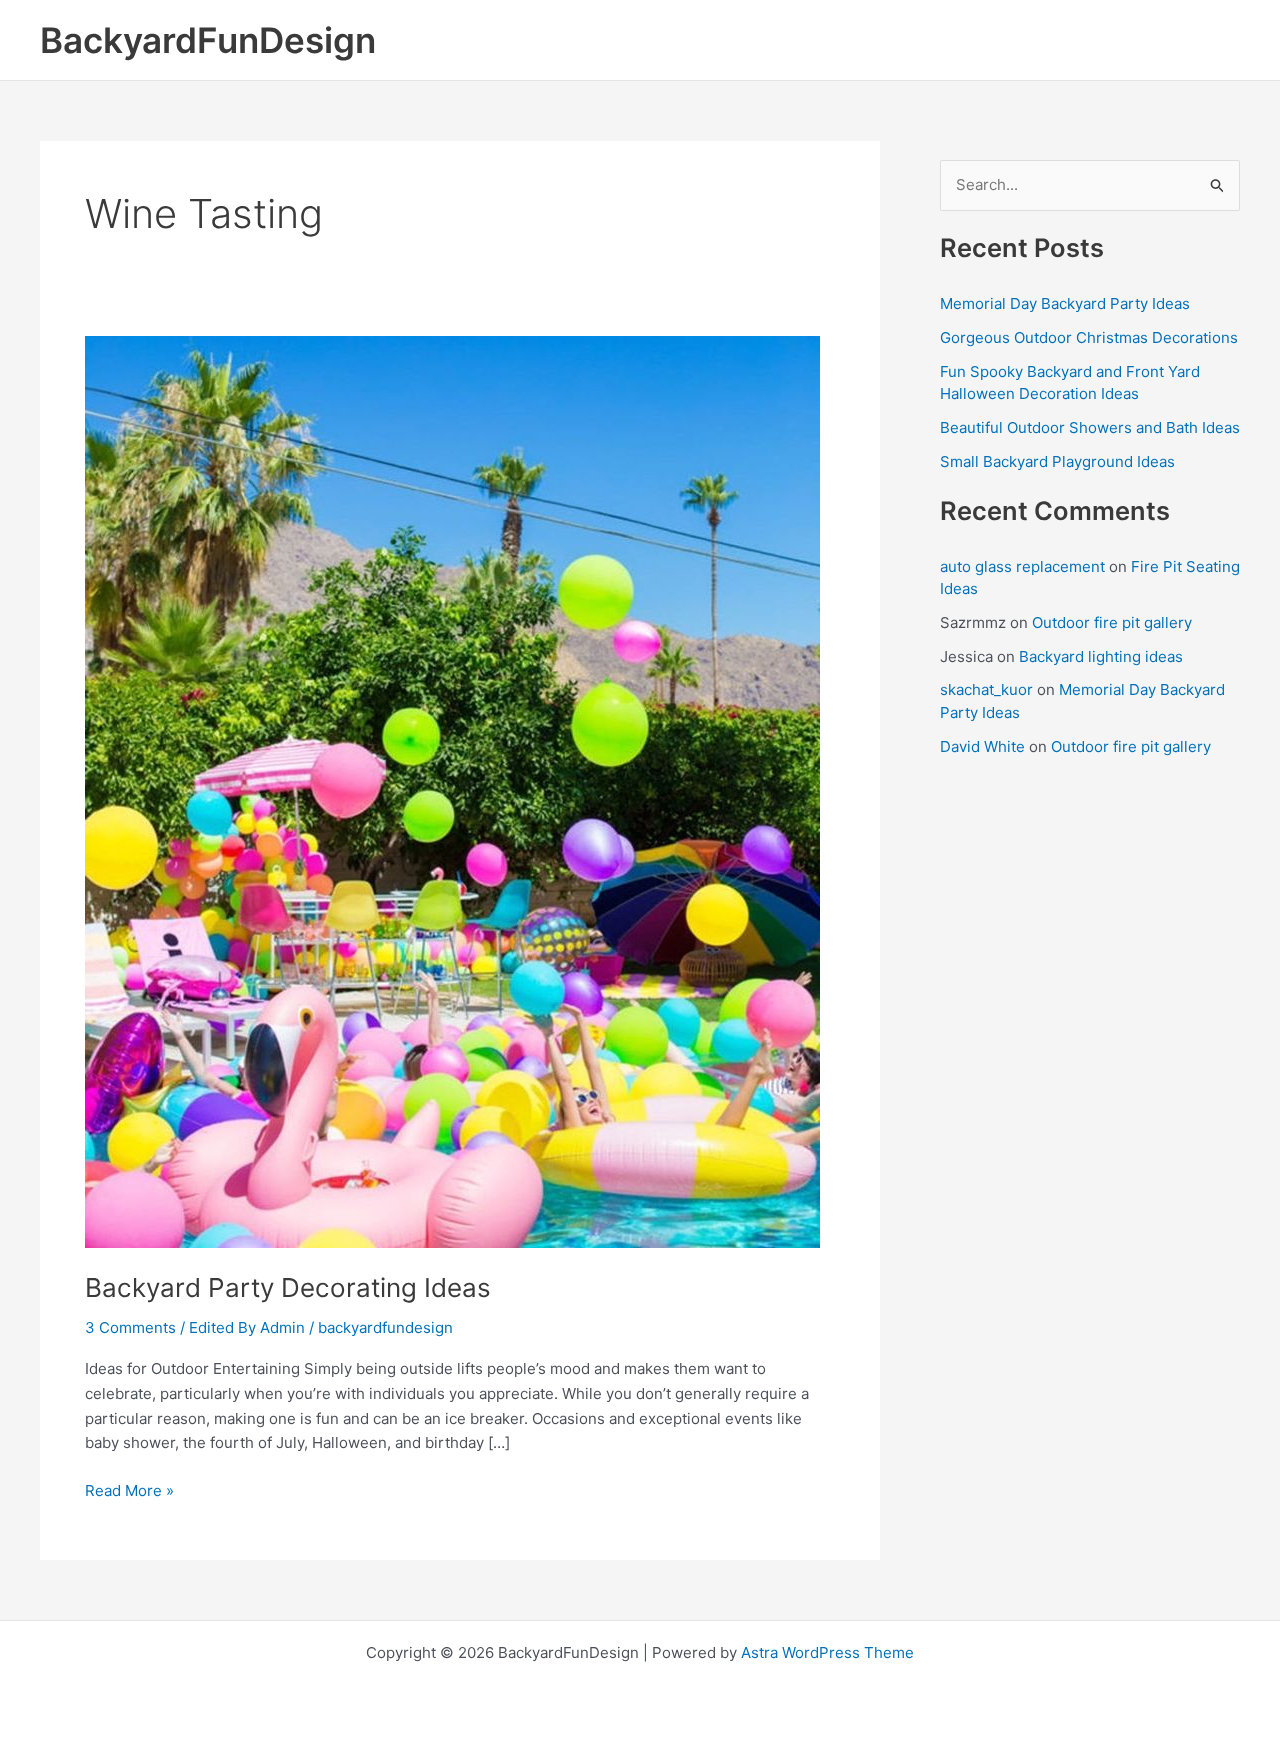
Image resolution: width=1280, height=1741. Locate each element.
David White (982, 746)
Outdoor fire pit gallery (1112, 622)
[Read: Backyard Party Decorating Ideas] (452, 790)
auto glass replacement (1022, 566)
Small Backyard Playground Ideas (1057, 461)
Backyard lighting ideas (1101, 656)
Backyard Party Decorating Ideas (288, 1287)
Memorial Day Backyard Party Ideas (1065, 303)
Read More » (129, 1492)
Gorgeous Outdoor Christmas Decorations (1089, 337)
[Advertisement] (1090, 1077)
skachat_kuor (986, 689)
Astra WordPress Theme (827, 1652)
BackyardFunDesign (208, 40)
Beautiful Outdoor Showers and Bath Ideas (1090, 427)
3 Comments (130, 1327)
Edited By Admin (247, 1327)
